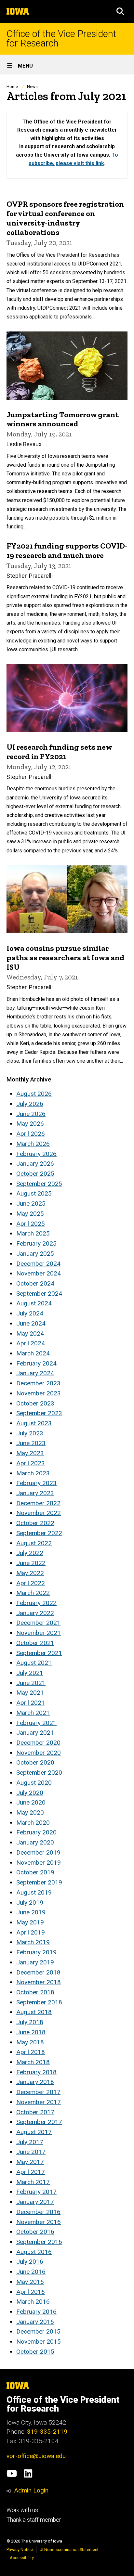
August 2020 (34, 1783)
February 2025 (36, 1243)
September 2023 (39, 1413)
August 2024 (34, 1303)
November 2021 (39, 1633)
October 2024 (35, 1283)
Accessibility (22, 2558)
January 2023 (35, 1493)
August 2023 (34, 1423)
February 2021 (36, 1723)
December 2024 (38, 1264)
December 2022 (38, 1503)
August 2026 (34, 1094)
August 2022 (34, 1543)
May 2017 (30, 2162)
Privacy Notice (20, 2550)
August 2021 (34, 1663)
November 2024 (39, 1273)
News (32, 87)
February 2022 (36, 1603)
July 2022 (30, 1553)
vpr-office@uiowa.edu (36, 2456)
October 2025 (35, 1174)
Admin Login (31, 2490)
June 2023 (31, 1443)
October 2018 (35, 1992)
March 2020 (33, 1823)
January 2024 (35, 1373)
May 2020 (30, 1812)
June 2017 (31, 2152)
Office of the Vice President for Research (61, 39)
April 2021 (31, 1703)
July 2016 (30, 2262)
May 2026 (30, 1124)
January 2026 (35, 1164)
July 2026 (30, 1104)
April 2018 (31, 2052)
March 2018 (33, 2062)
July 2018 (30, 2022)
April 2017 (31, 2172)
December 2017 (38, 2092)
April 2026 (31, 1134)
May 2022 (30, 1573)
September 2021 (39, 1653)
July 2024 (30, 1313)
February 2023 (36, 1483)
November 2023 (39, 1393)
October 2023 (35, 1403)
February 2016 (36, 2312)
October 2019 (35, 1872)
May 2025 (30, 1214)
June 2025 (31, 1204)
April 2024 (31, 1343)
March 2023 (33, 1473)
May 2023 (30, 1453)
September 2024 (39, 1294)
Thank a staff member (34, 2520)
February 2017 (36, 2192)
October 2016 (35, 2232)
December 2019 (38, 1852)
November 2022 (39, 1513)
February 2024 (36, 1363)
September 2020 (39, 1773)
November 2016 (39, 2222)
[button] (120, 11)
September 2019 (39, 1882)
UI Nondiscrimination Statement (69, 2550)
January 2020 (35, 1842)
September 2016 (39, 2242)
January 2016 (35, 2322)
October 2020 (35, 1762)
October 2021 (35, 1643)
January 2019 (35, 1962)
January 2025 (35, 1254)
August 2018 (34, 2012)
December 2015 (38, 2331)
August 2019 (34, 1892)
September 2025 (39, 1184)
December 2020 (38, 1743)
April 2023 (31, 1463)
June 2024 (31, 1323)
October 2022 (35, 1523)
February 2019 (36, 1952)
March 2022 (33, 1593)
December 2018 (38, 1972)
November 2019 (39, 1863)
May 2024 (30, 1333)
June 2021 (31, 1683)
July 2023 (30, 1433)
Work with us (22, 2510)
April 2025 (31, 1224)
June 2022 (31, 1563)
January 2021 (35, 1733)
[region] (67, 145)
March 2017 (33, 2182)
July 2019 (30, 1903)
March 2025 (33, 1233)
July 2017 (30, 2142)
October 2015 (35, 2352)
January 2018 (35, 2082)
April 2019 (31, 1932)
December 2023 (38, 1383)
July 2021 (30, 1673)
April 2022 (31, 1583)
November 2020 (39, 1753)
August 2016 (34, 2252)
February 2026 (36, 1154)
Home (12, 87)
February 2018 (36, 2072)
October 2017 (35, 2112)
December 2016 (38, 2212)
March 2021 (33, 1713)
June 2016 (31, 2272)
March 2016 (33, 2302)
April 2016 (31, 2292)
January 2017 (35, 2202)
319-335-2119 (47, 2432)
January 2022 (35, 1613)
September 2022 (39, 1533)
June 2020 (31, 1802)
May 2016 (30, 2282)
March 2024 (33, 1353)
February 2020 (36, 1832)
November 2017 (39, 2102)
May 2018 (30, 2042)
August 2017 (34, 2132)
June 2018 (31, 2032)
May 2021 (30, 1693)
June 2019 (31, 1912)
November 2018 (39, 1982)
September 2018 (39, 2002)
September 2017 (39, 2122)
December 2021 (38, 1623)
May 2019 (30, 1922)
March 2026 (33, 1144)
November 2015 (39, 2342)
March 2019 (33, 1942)
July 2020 (30, 1793)
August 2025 (34, 1193)
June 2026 (31, 1114)
